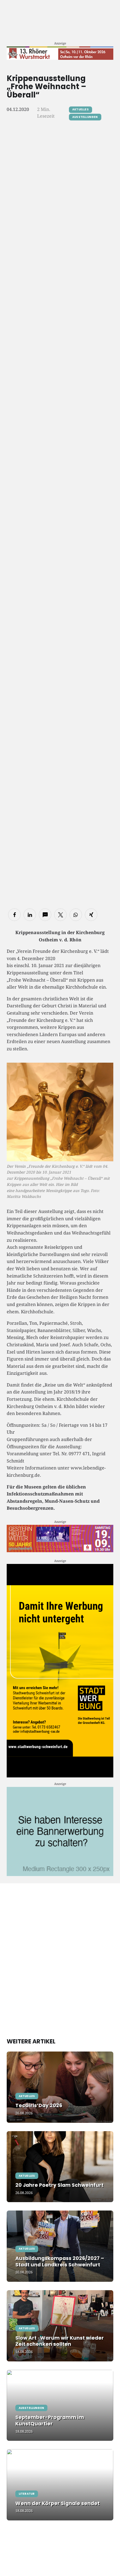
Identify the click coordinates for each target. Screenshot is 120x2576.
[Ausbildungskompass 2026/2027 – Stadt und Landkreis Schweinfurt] (60, 2246)
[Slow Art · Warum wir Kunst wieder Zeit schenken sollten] (60, 2326)
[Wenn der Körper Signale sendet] (60, 2485)
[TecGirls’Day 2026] (60, 2087)
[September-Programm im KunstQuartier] (60, 2405)
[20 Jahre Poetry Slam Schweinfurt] (60, 2167)
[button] (14, 915)
